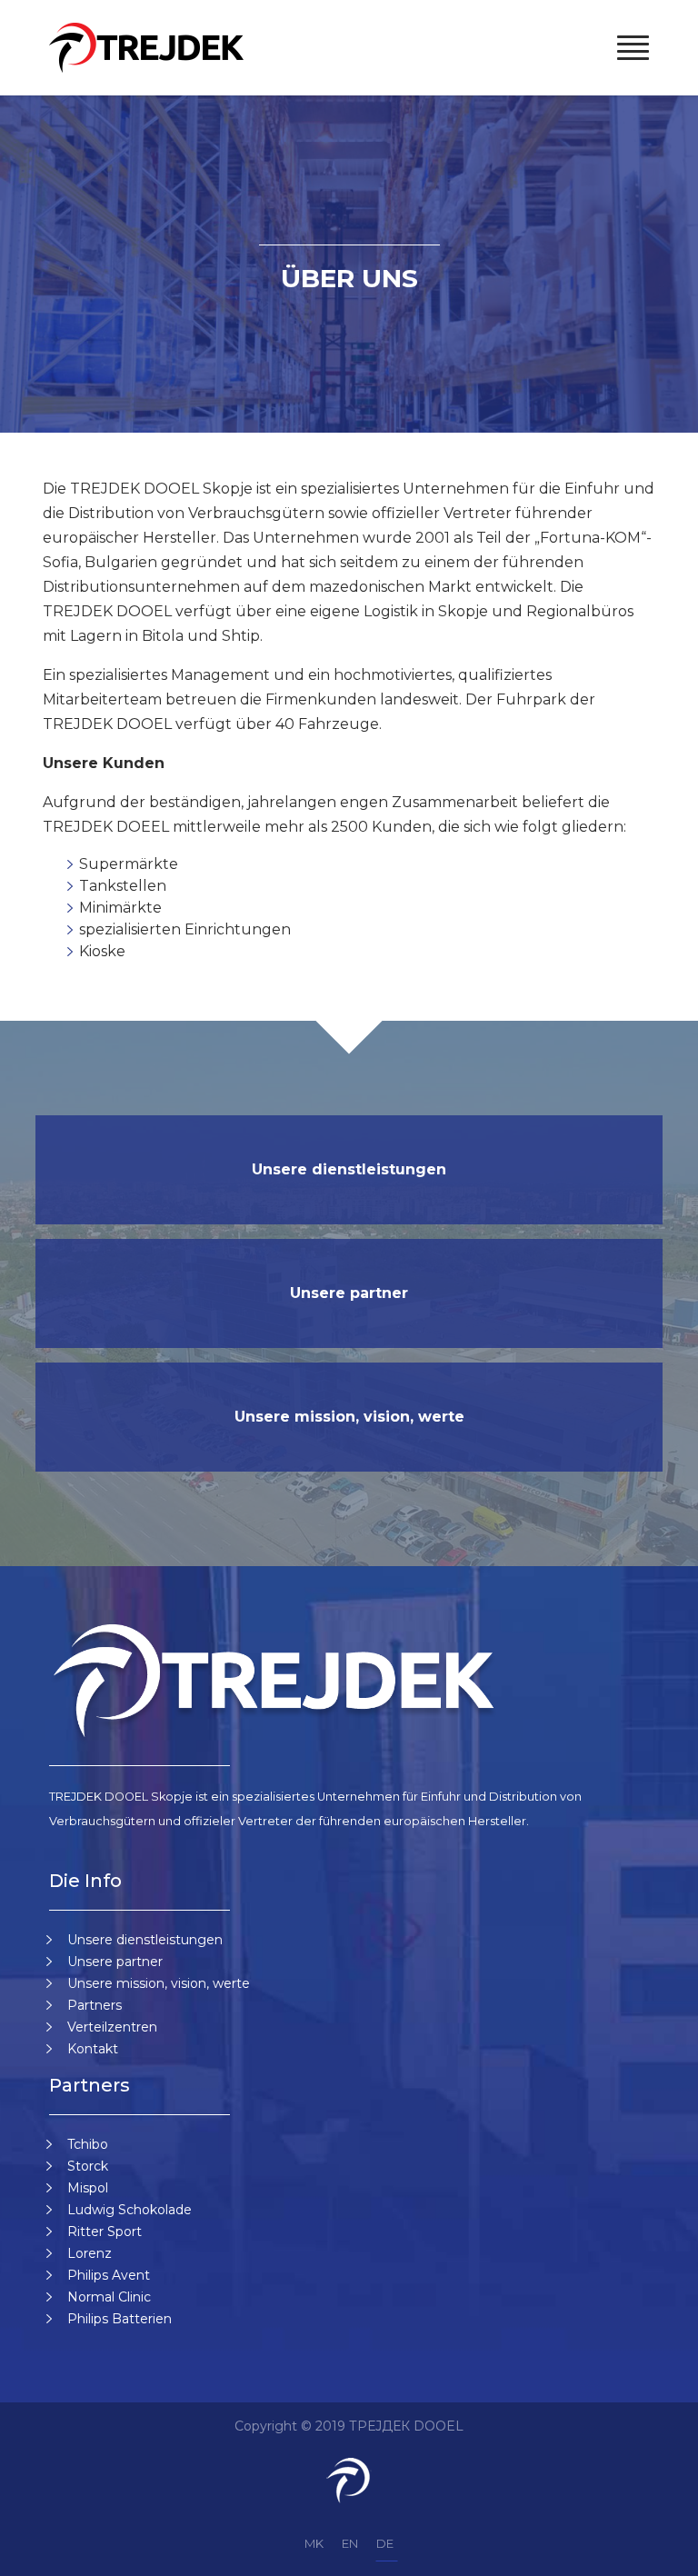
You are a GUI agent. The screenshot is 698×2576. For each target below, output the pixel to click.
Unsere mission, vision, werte (349, 1417)
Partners (95, 2005)
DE (385, 2543)
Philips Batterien (120, 2319)
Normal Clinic (109, 2297)
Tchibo (88, 2144)
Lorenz (90, 2253)
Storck (88, 2166)
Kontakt (93, 2049)
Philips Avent (109, 2275)
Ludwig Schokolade (130, 2210)
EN (350, 2543)
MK (314, 2543)
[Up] (660, 2556)
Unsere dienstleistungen (349, 1169)
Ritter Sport (105, 2232)
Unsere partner (349, 1293)
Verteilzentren (112, 2027)
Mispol (88, 2188)
